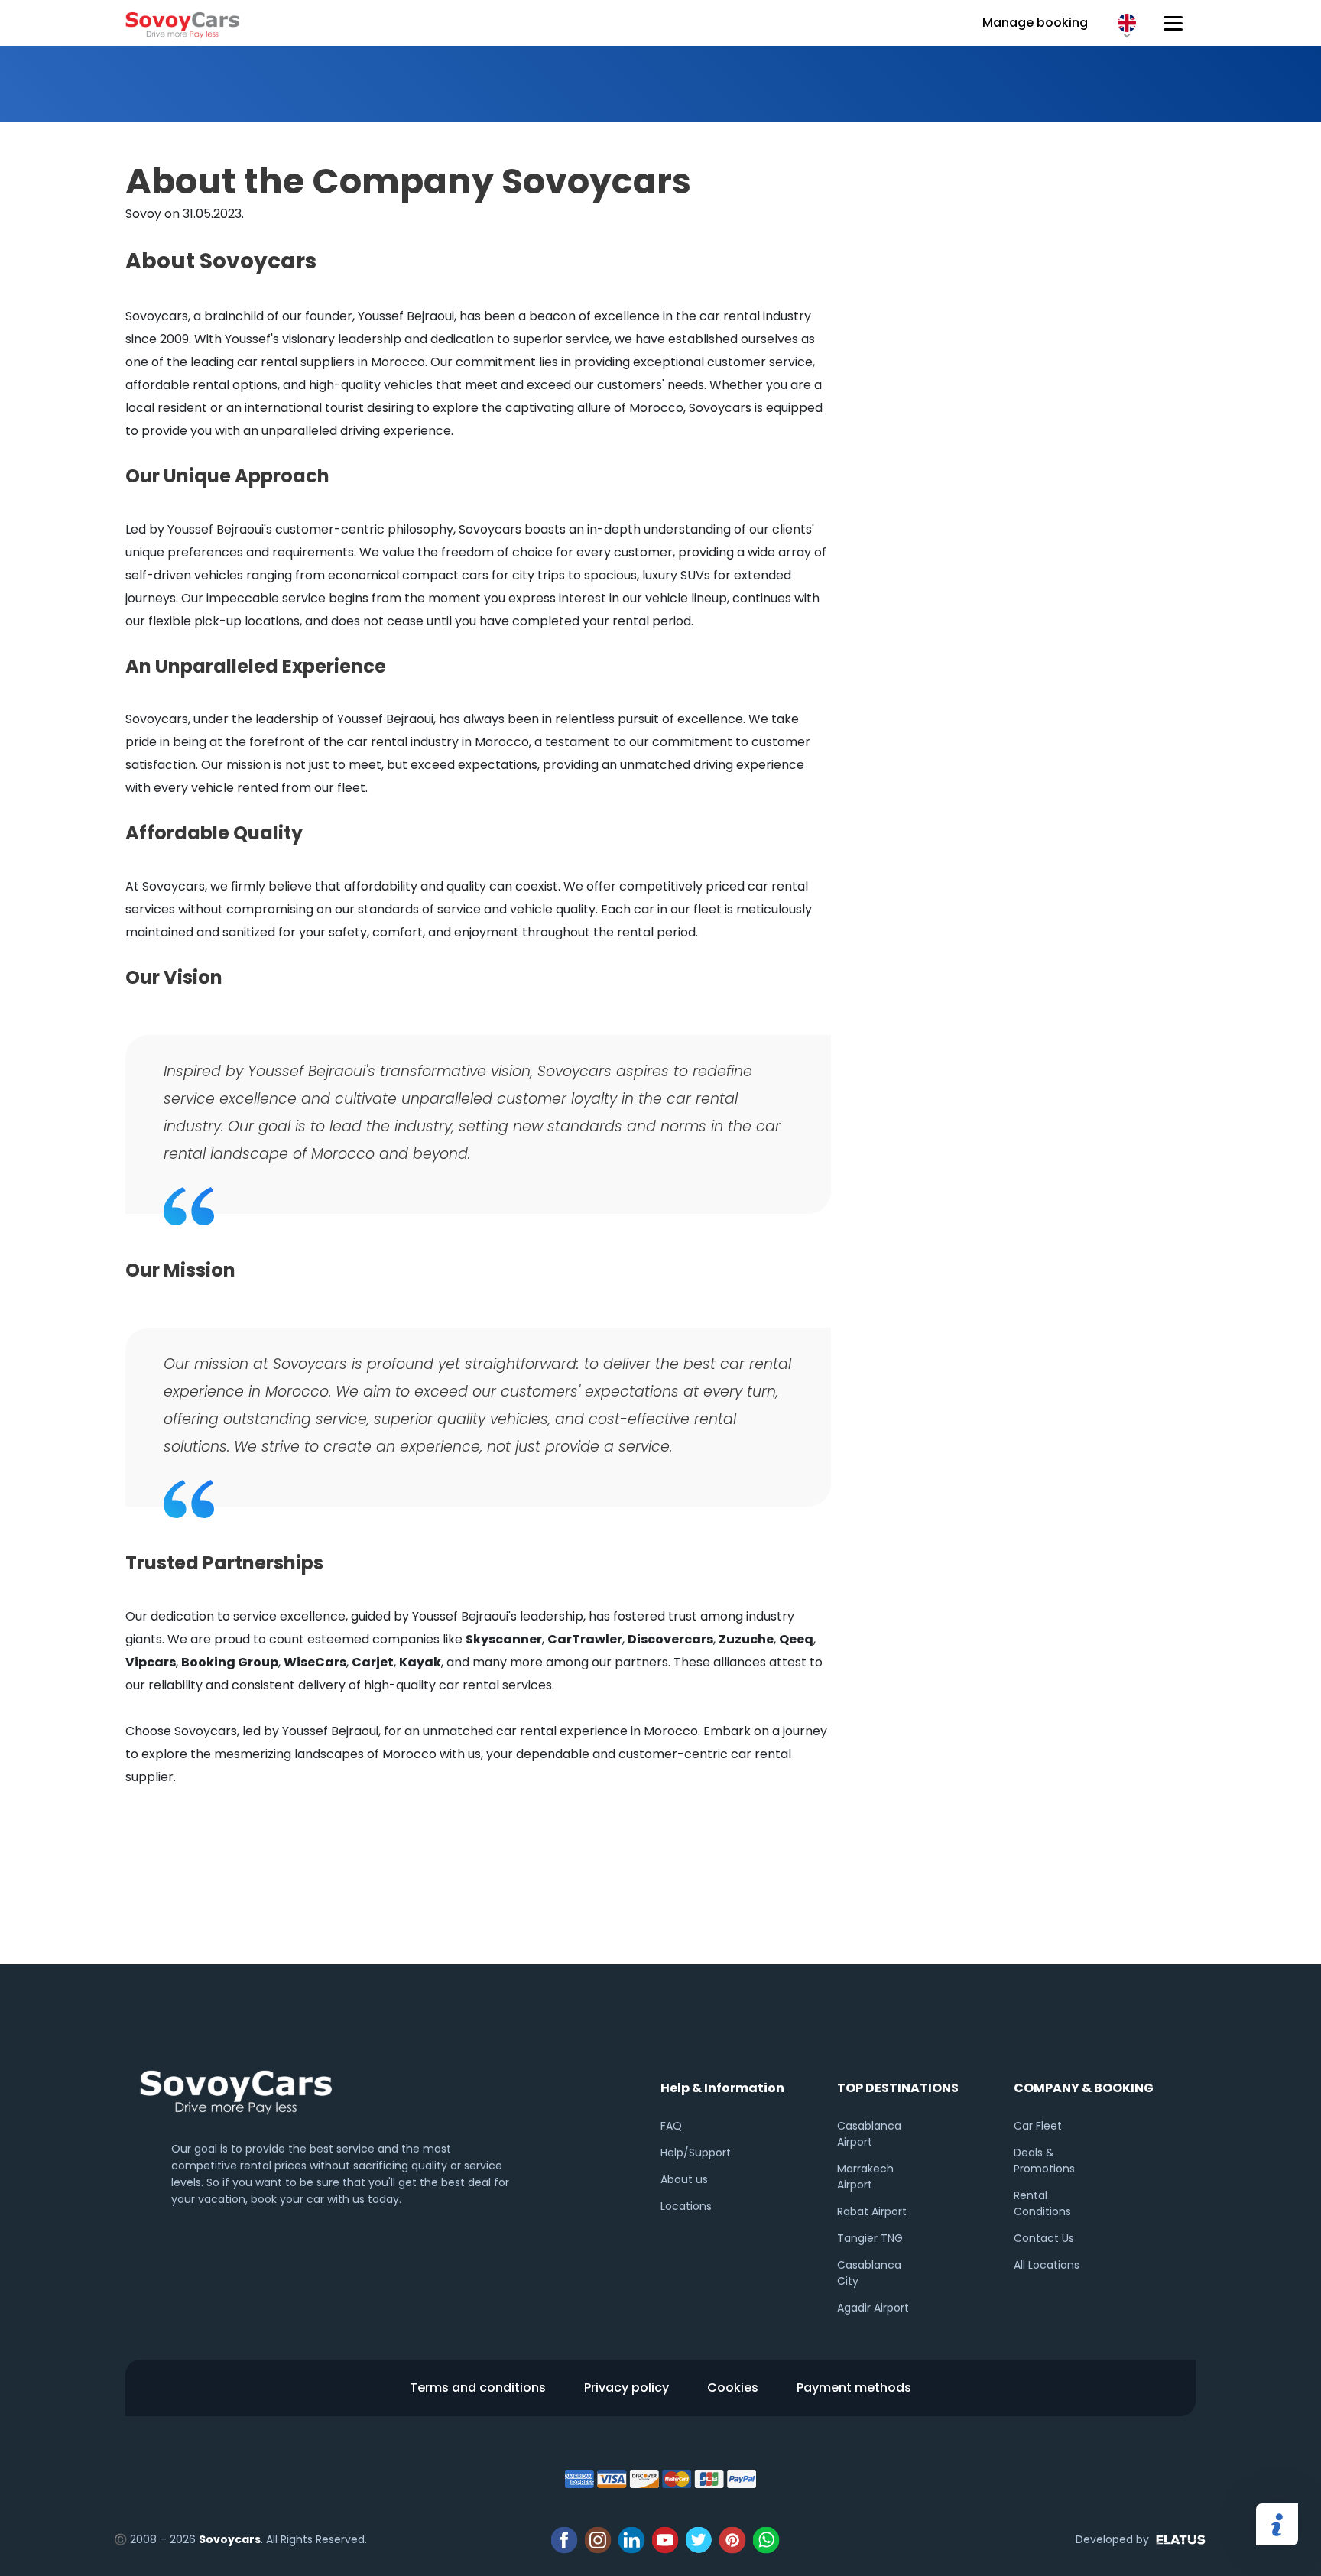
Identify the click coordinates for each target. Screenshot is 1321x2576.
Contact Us (1044, 2238)
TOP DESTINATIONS (898, 2088)
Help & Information (722, 2088)
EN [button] (1127, 23)
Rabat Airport (872, 2211)
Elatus (1183, 2540)
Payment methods (854, 2388)
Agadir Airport (873, 2308)
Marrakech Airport (865, 2177)
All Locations (1047, 2265)
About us (684, 2179)
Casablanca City (869, 2273)
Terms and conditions (478, 2388)
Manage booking (1035, 23)
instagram (598, 2540)
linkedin (631, 2540)
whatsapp (766, 2540)
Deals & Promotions (1044, 2161)
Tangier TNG (870, 2238)
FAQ (671, 2126)
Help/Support (696, 2153)
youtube (665, 2540)
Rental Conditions (1042, 2203)
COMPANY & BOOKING (1084, 2088)
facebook (564, 2540)
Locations (686, 2206)
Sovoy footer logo (236, 2089)
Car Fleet (1038, 2126)
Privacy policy (626, 2388)
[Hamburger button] (1173, 23)
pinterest (732, 2540)
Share (1277, 2524)
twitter (699, 2540)
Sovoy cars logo (183, 23)
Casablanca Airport (869, 2134)
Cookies (733, 2388)
